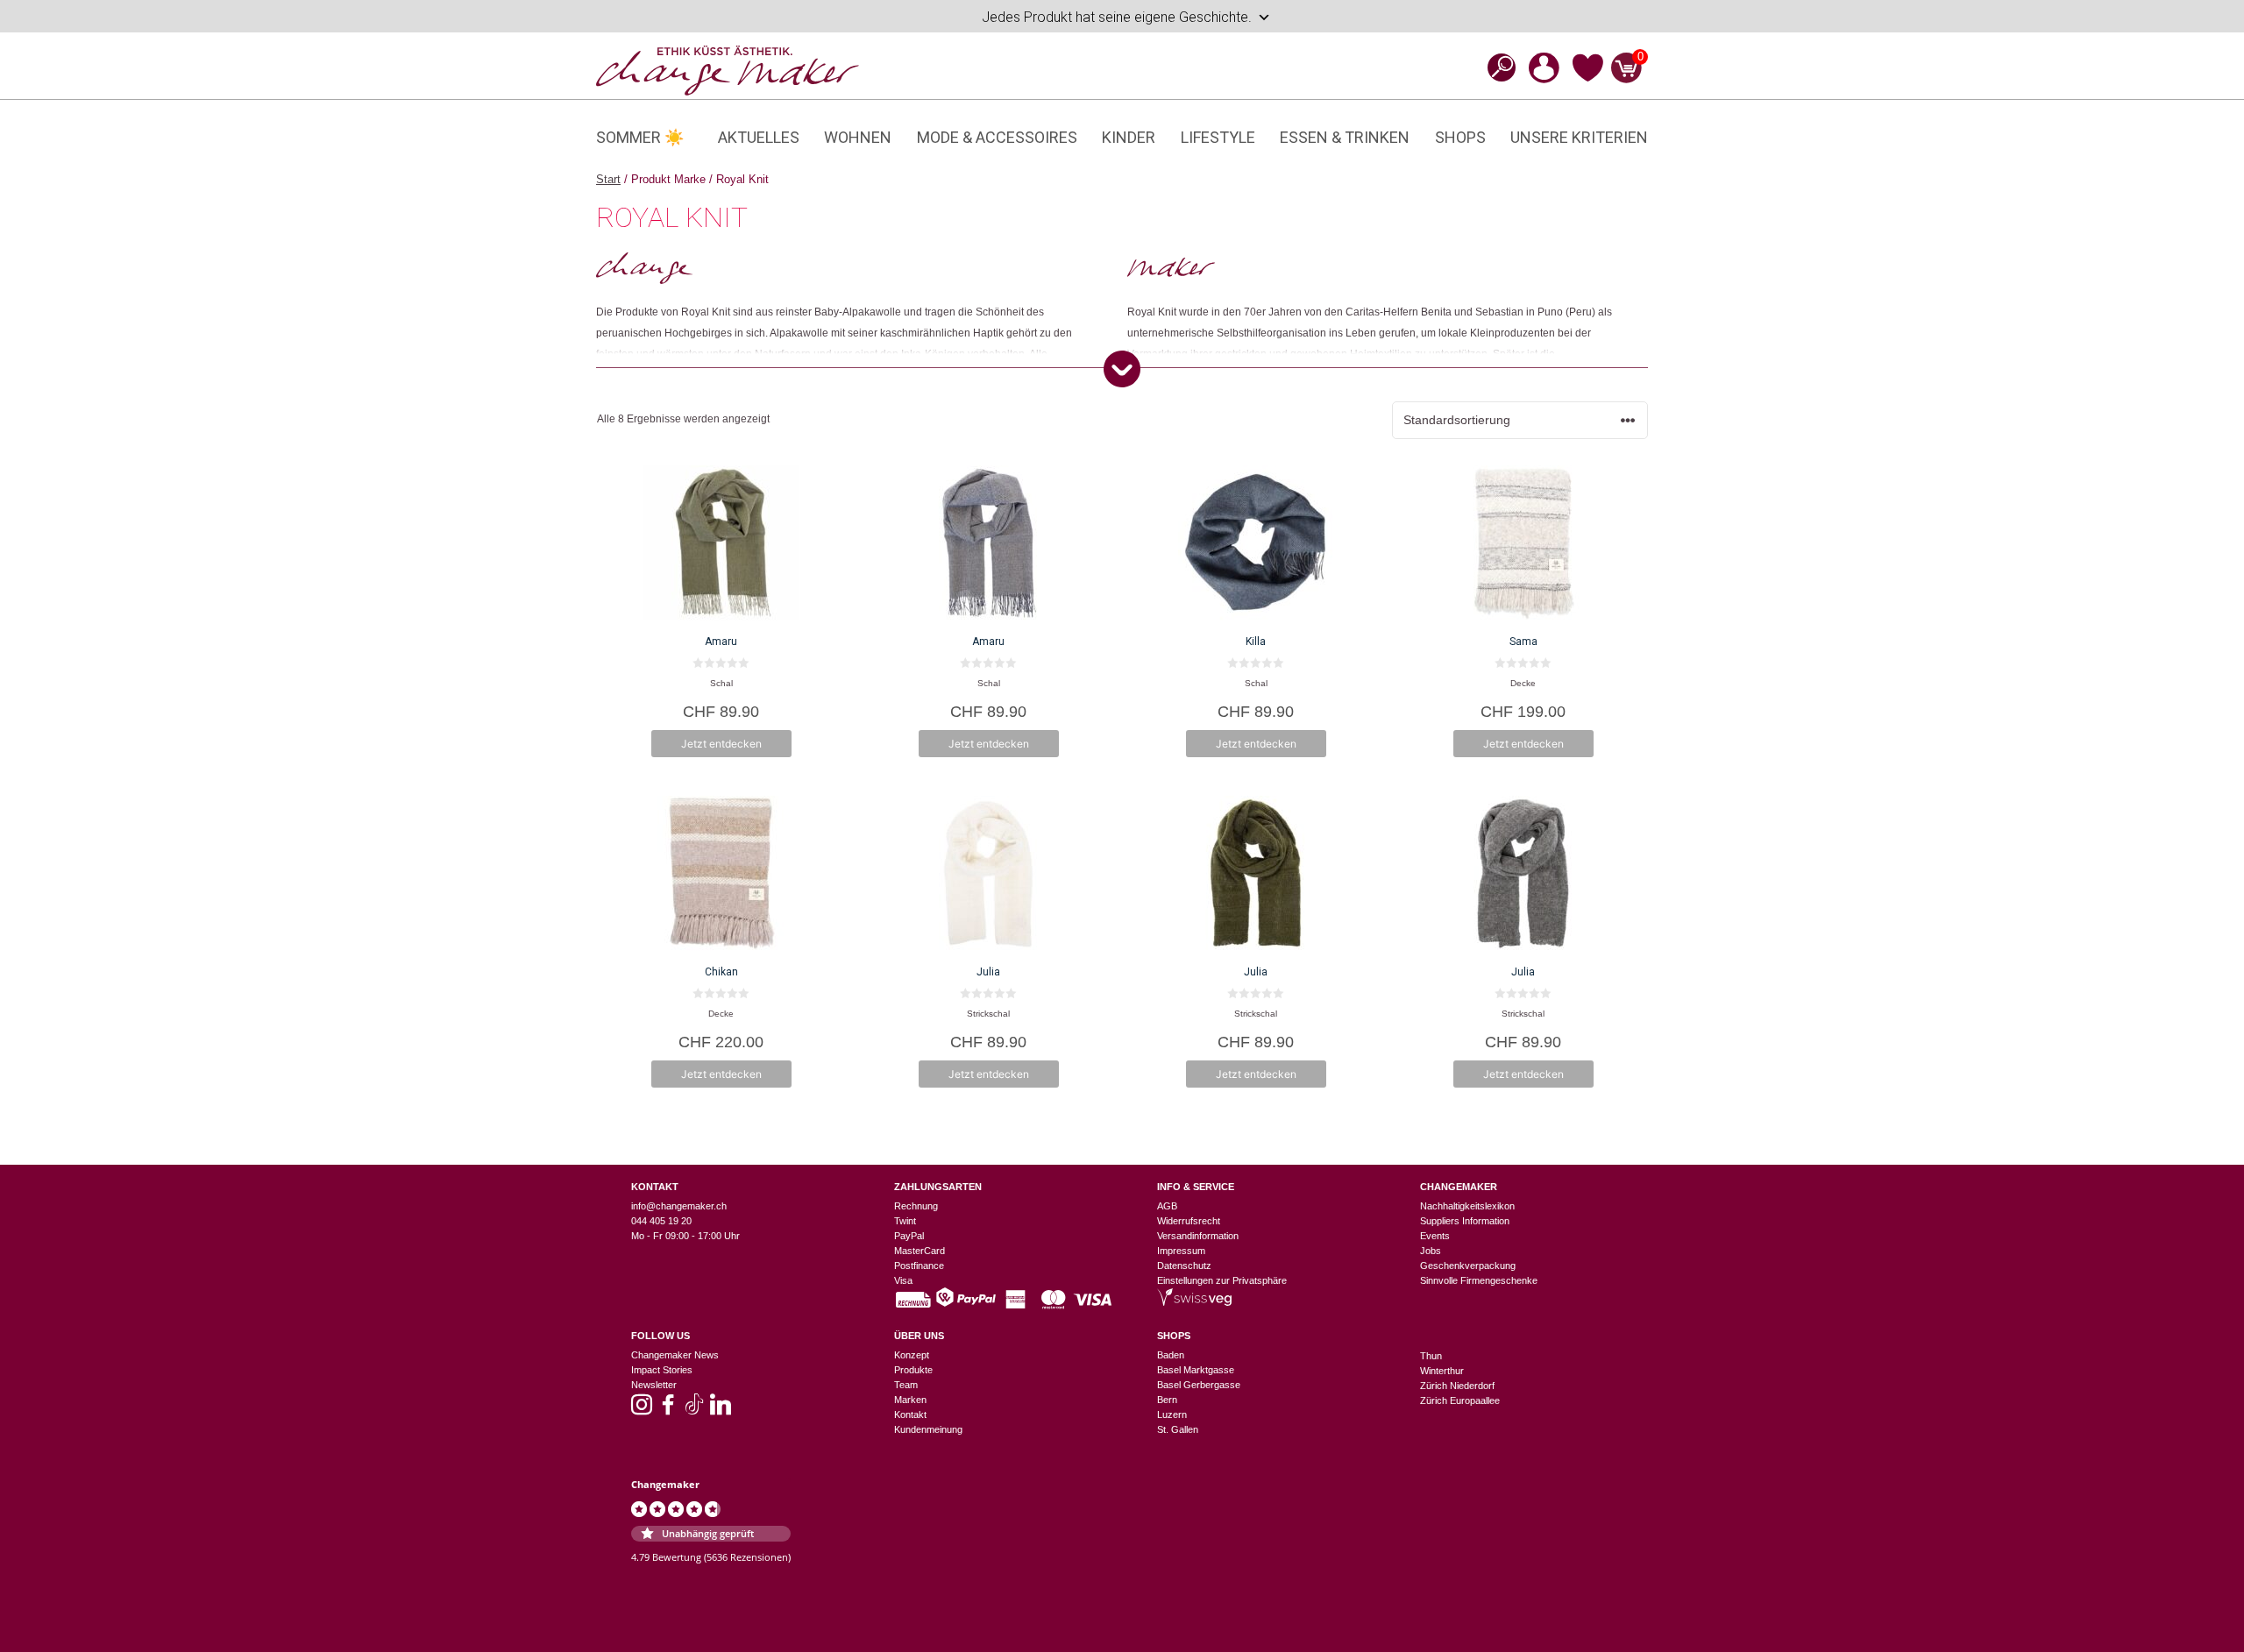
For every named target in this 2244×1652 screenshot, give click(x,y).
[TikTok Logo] (694, 1410)
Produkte (913, 1370)
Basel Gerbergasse (1199, 1385)
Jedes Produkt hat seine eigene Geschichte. (1117, 17)
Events (1435, 1236)
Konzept (912, 1355)
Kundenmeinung (928, 1429)
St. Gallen (1178, 1429)
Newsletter (654, 1385)
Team (906, 1385)
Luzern (1172, 1414)
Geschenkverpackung (1468, 1266)
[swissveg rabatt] (1194, 1302)
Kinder (1129, 137)
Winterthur (1442, 1371)
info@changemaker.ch (679, 1206)
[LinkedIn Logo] (721, 1410)
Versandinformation (1198, 1236)
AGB (1167, 1206)
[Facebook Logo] (668, 1410)
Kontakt (910, 1414)
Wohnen (858, 137)
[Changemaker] (728, 69)
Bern (1167, 1400)
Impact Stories (662, 1370)
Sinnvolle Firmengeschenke (1479, 1280)
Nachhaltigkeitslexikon (1467, 1206)
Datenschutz (1184, 1266)
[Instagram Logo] (642, 1410)
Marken (910, 1400)
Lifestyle (1218, 137)
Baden (1171, 1355)
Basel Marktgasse (1196, 1370)
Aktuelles (759, 137)
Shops (1460, 137)
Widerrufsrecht (1189, 1221)
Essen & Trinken (1345, 137)
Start (608, 179)
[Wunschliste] (1588, 79)
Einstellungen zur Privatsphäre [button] (1222, 1280)
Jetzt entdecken (721, 744)
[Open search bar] (1496, 67)
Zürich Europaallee (1460, 1400)
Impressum (1181, 1251)
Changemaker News (675, 1355)
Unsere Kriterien (1579, 137)
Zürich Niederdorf (1457, 1386)
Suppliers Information (1465, 1221)
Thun (1431, 1356)
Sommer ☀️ (640, 137)
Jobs (1431, 1251)
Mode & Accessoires (997, 137)
